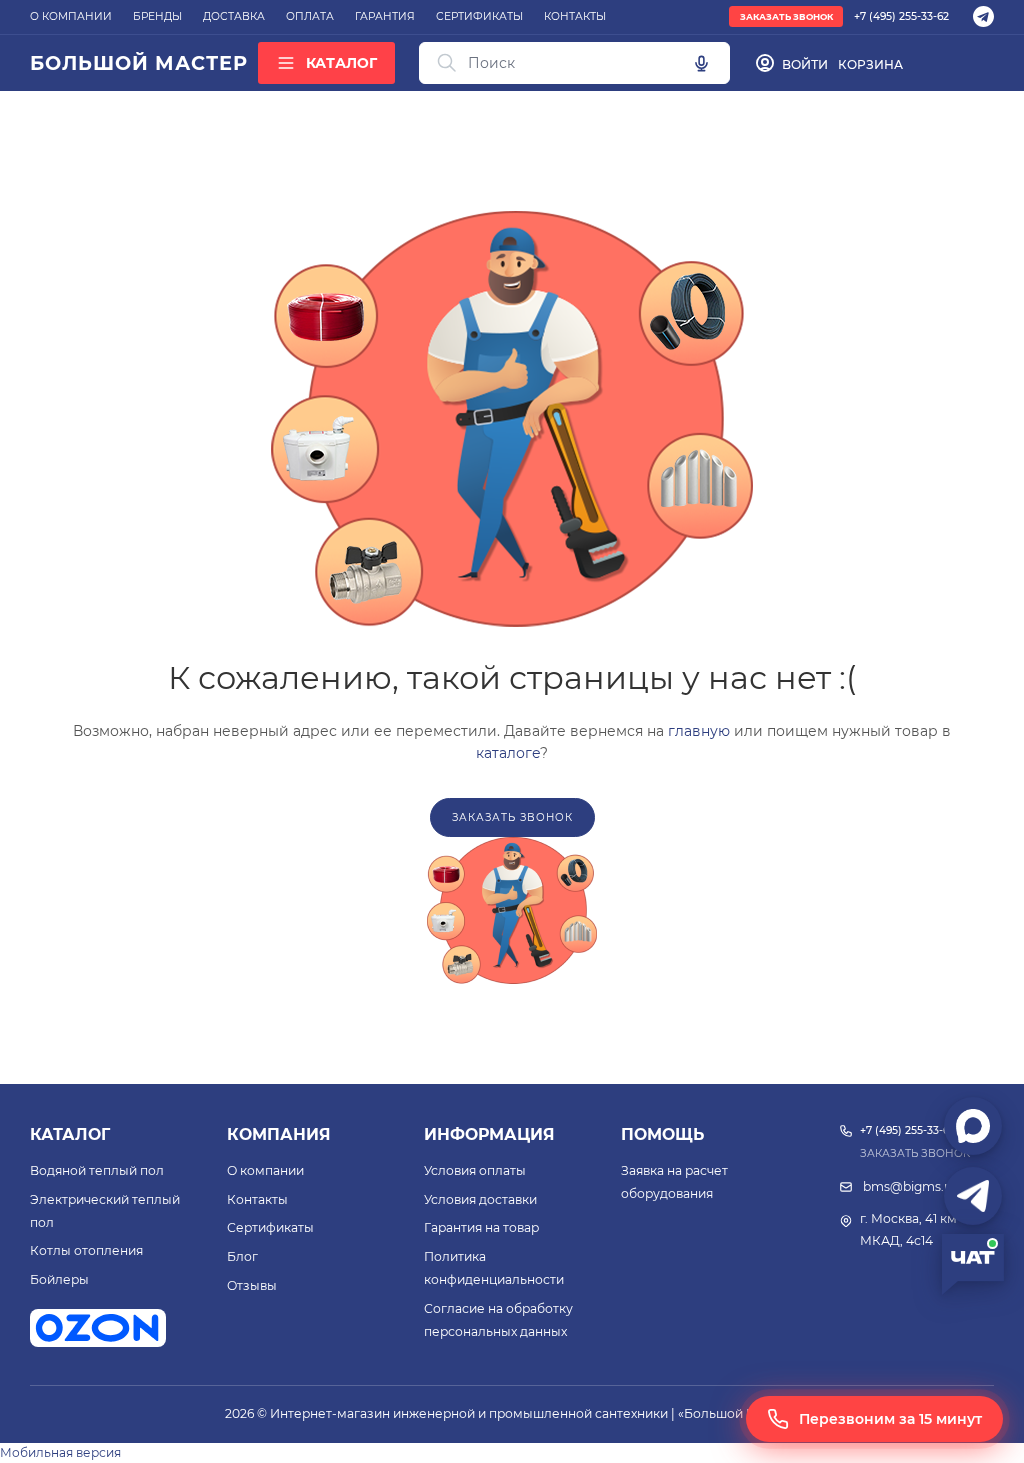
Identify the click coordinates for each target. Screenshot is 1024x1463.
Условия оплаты (475, 1170)
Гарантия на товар (481, 1227)
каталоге (508, 753)
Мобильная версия (60, 1452)
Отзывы (252, 1285)
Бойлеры (59, 1279)
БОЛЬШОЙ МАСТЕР (138, 63)
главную (699, 731)
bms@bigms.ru (910, 1186)
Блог (242, 1256)
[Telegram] (983, 16)
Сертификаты (270, 1227)
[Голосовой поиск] (701, 63)
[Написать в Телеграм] (973, 1196)
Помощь (662, 1134)
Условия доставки (480, 1199)
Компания (279, 1134)
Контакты (257, 1199)
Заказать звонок (786, 17)
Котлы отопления (86, 1250)
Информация (489, 1134)
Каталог (70, 1134)
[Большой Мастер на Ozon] (98, 1328)
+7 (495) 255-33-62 (901, 16)
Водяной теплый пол (97, 1170)
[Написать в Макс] (973, 1126)
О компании (265, 1170)
